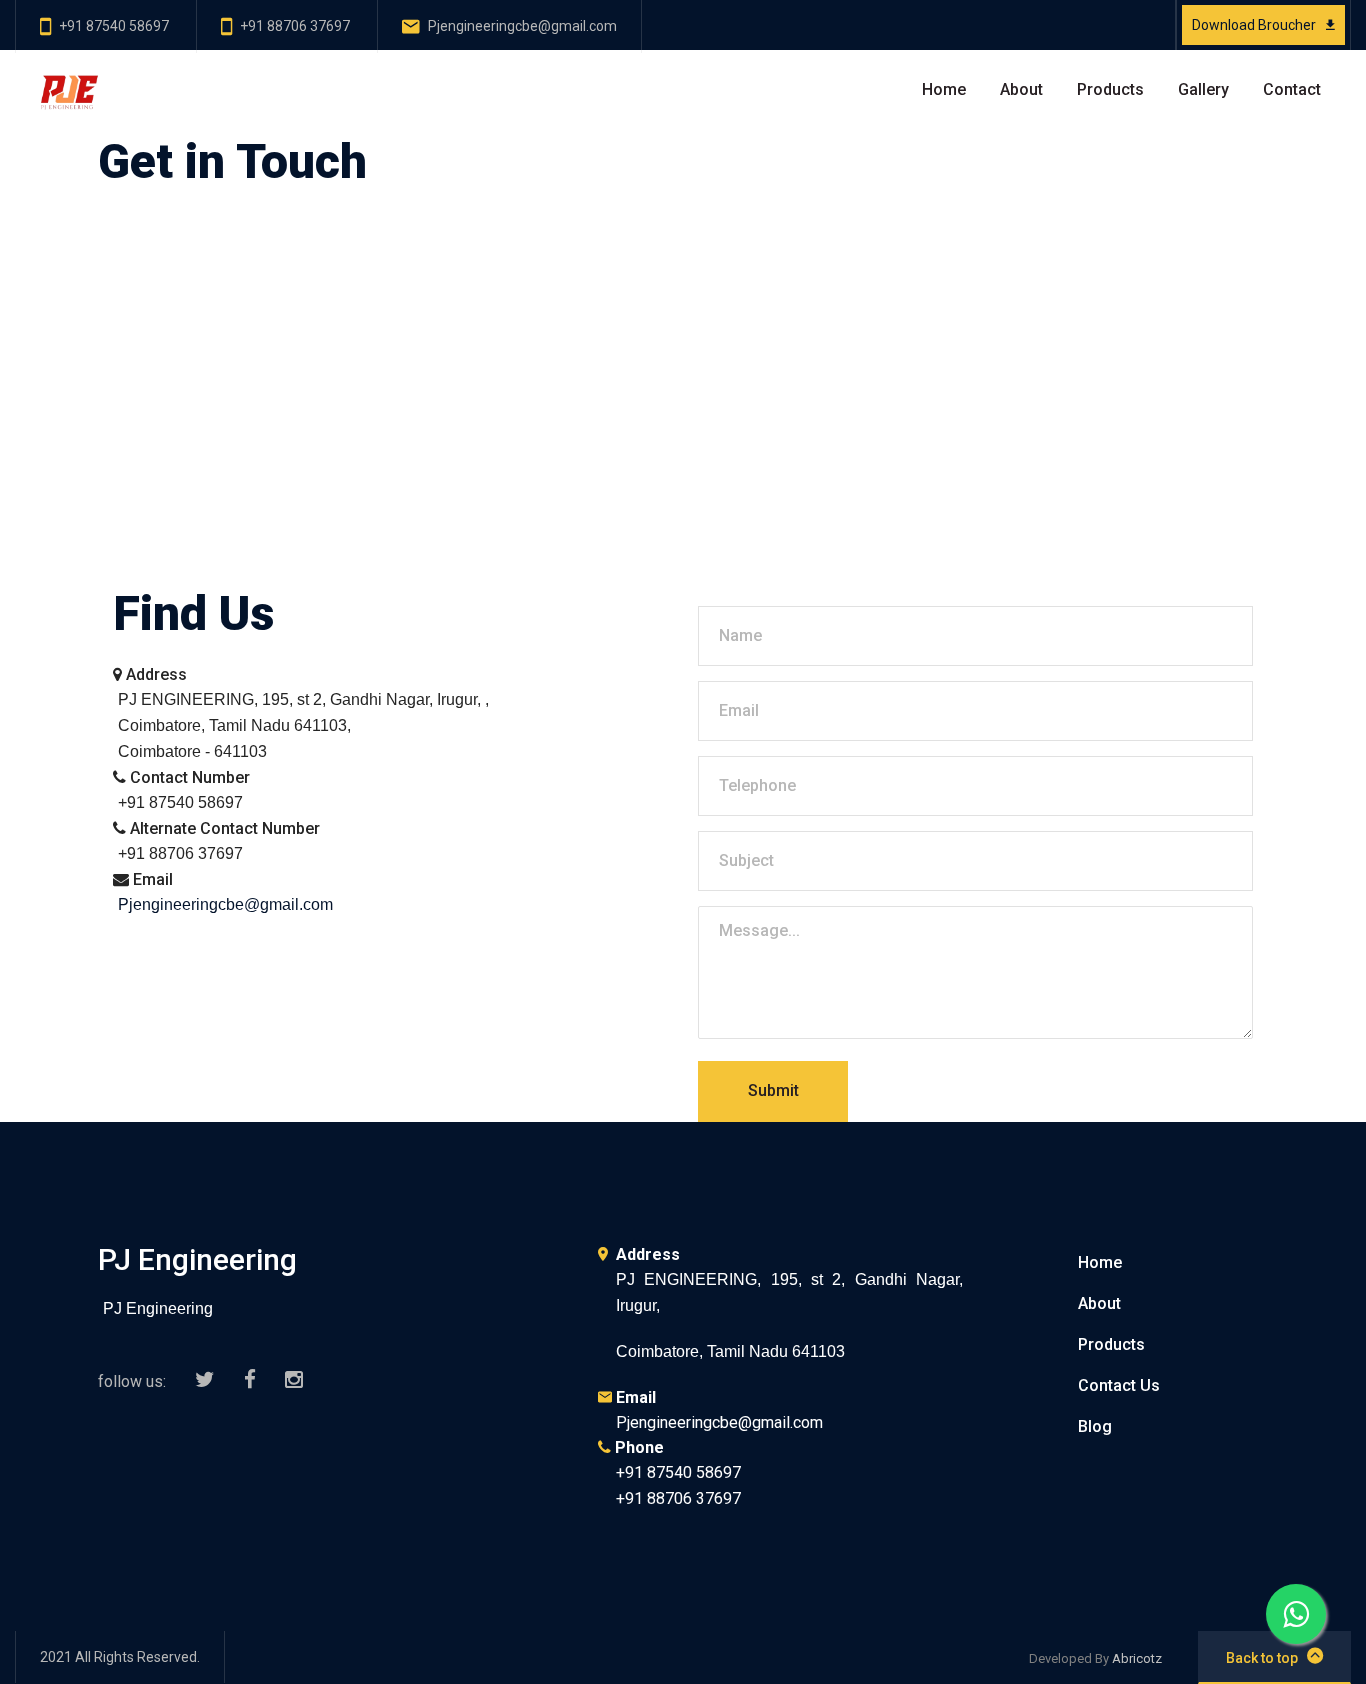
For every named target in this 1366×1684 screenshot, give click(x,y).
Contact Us (1119, 1385)
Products (1110, 89)
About (1021, 89)
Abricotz (1137, 1658)
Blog (1095, 1426)
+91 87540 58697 (114, 26)
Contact (1292, 89)
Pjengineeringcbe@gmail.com (522, 26)
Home (944, 89)
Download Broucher (1254, 25)
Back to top (1262, 1658)
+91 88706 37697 (295, 26)
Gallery (1203, 89)
